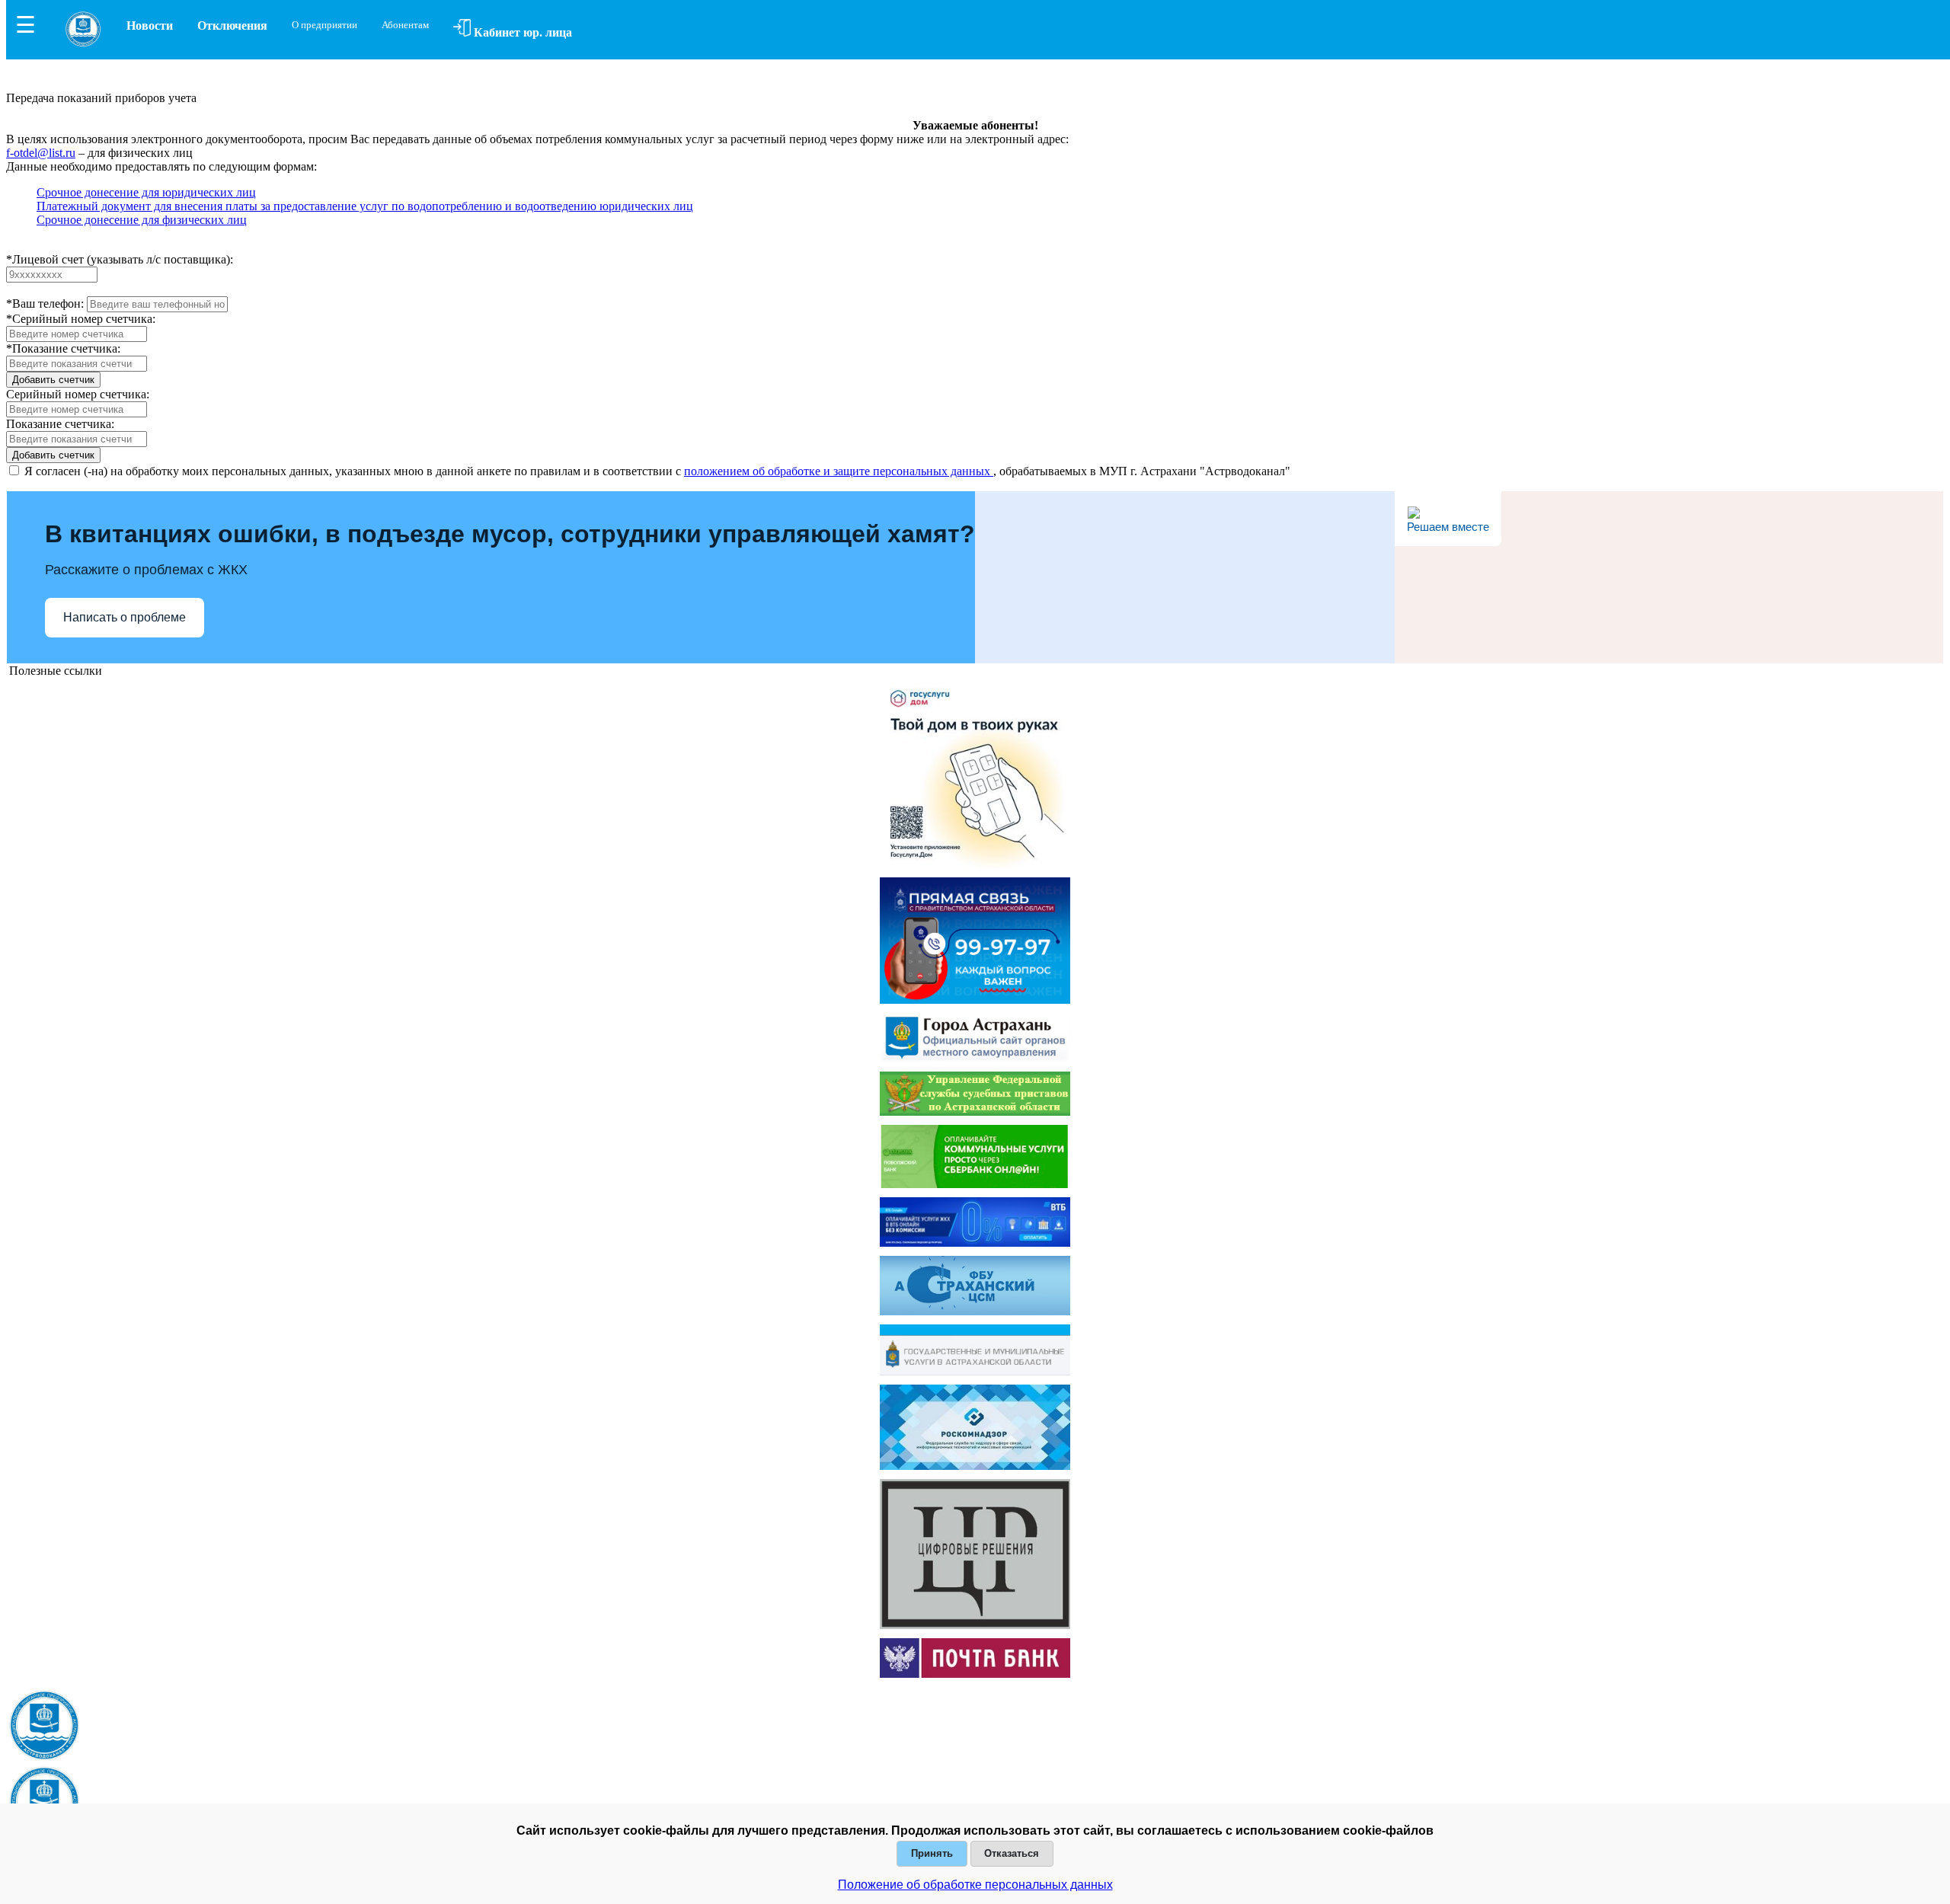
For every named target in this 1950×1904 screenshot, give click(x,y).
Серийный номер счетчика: (78, 394)
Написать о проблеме (125, 617)
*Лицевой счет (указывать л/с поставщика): (120, 259)
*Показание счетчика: (63, 348)
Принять (932, 1853)
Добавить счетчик (53, 380)
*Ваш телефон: (45, 303)
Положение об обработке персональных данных (975, 1885)
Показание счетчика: (60, 424)
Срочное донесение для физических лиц (142, 220)
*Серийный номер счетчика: (81, 319)
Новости (150, 26)
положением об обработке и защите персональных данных (839, 471)
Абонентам (405, 25)
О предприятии (324, 25)
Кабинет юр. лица (521, 32)
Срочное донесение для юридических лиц (146, 192)
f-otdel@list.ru (41, 153)
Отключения (232, 26)
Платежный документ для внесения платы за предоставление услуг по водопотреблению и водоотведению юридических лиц (365, 206)
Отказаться (1012, 1853)
